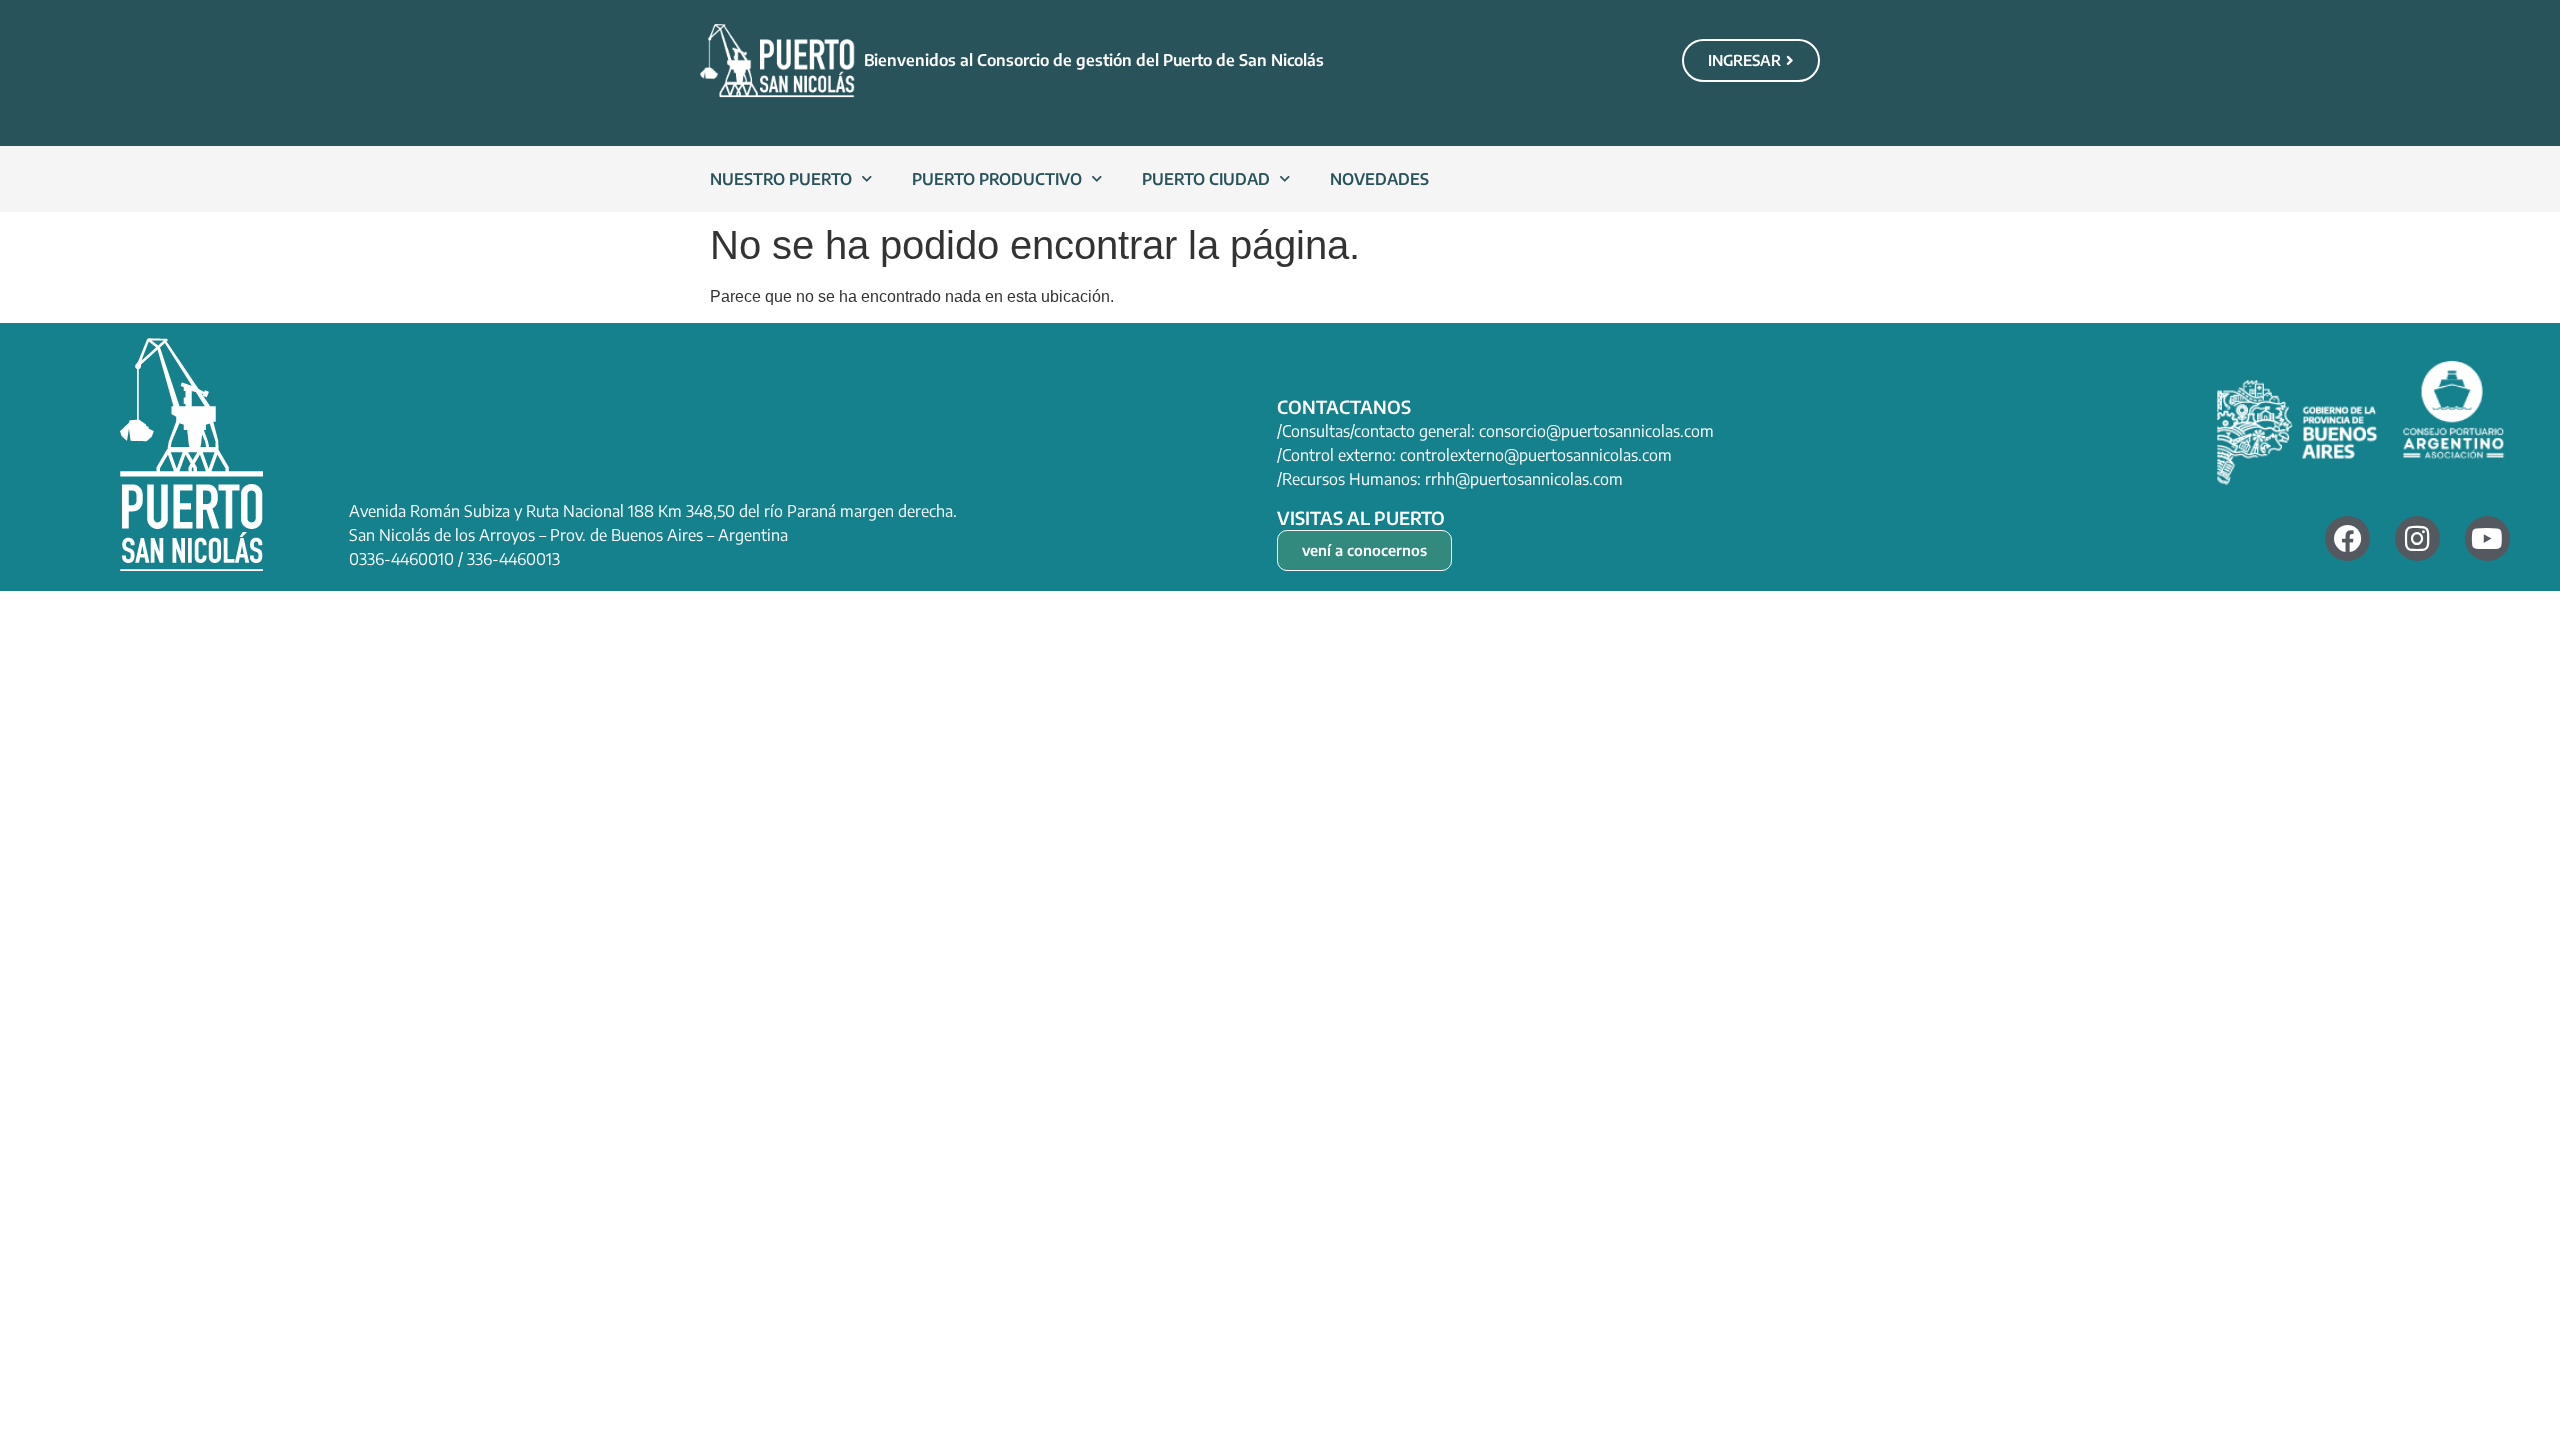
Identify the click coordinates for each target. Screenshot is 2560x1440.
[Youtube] (2487, 538)
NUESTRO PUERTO (781, 179)
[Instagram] (2417, 538)
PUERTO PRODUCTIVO (997, 179)
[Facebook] (2347, 538)
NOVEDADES (1379, 179)
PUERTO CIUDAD (1206, 179)
